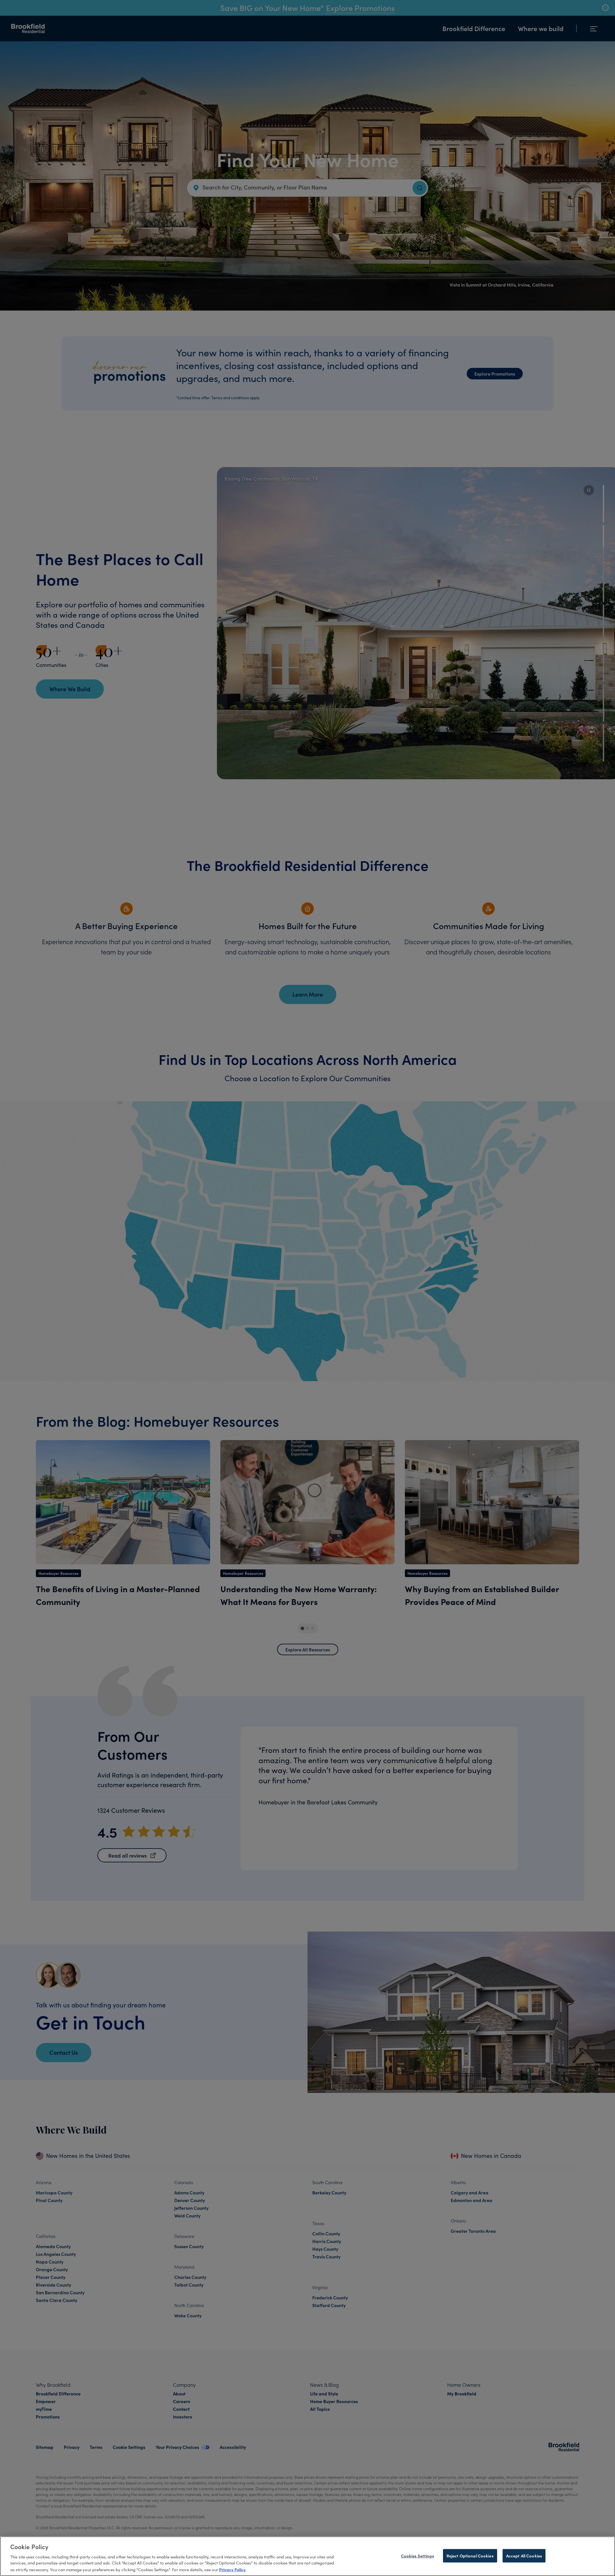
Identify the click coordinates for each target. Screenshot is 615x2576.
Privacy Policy (232, 2569)
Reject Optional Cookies (470, 2555)
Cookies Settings (418, 2555)
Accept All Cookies (524, 2555)
